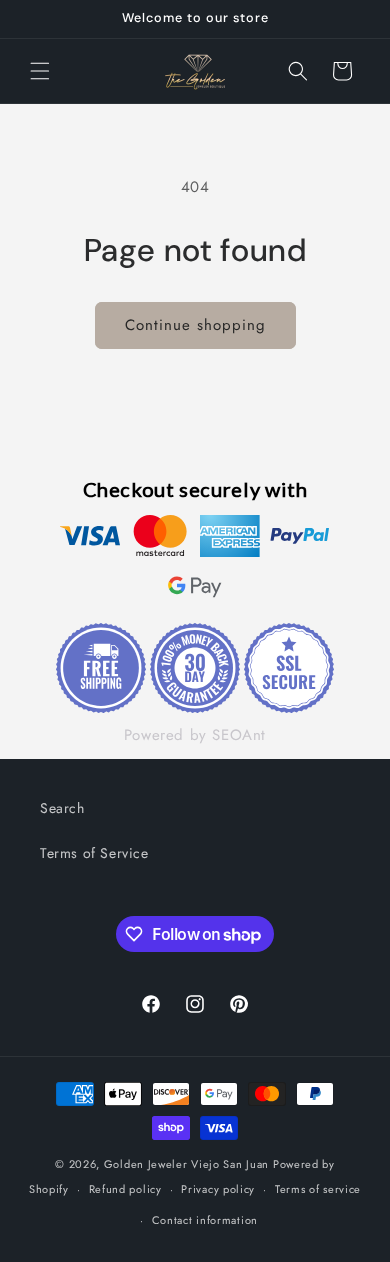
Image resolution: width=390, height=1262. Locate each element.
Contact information (205, 1220)
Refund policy (125, 1189)
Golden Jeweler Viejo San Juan (186, 1164)
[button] (40, 71)
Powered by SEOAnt (195, 735)
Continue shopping (195, 325)
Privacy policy (218, 1189)
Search (62, 808)
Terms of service (318, 1189)
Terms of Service (94, 853)
